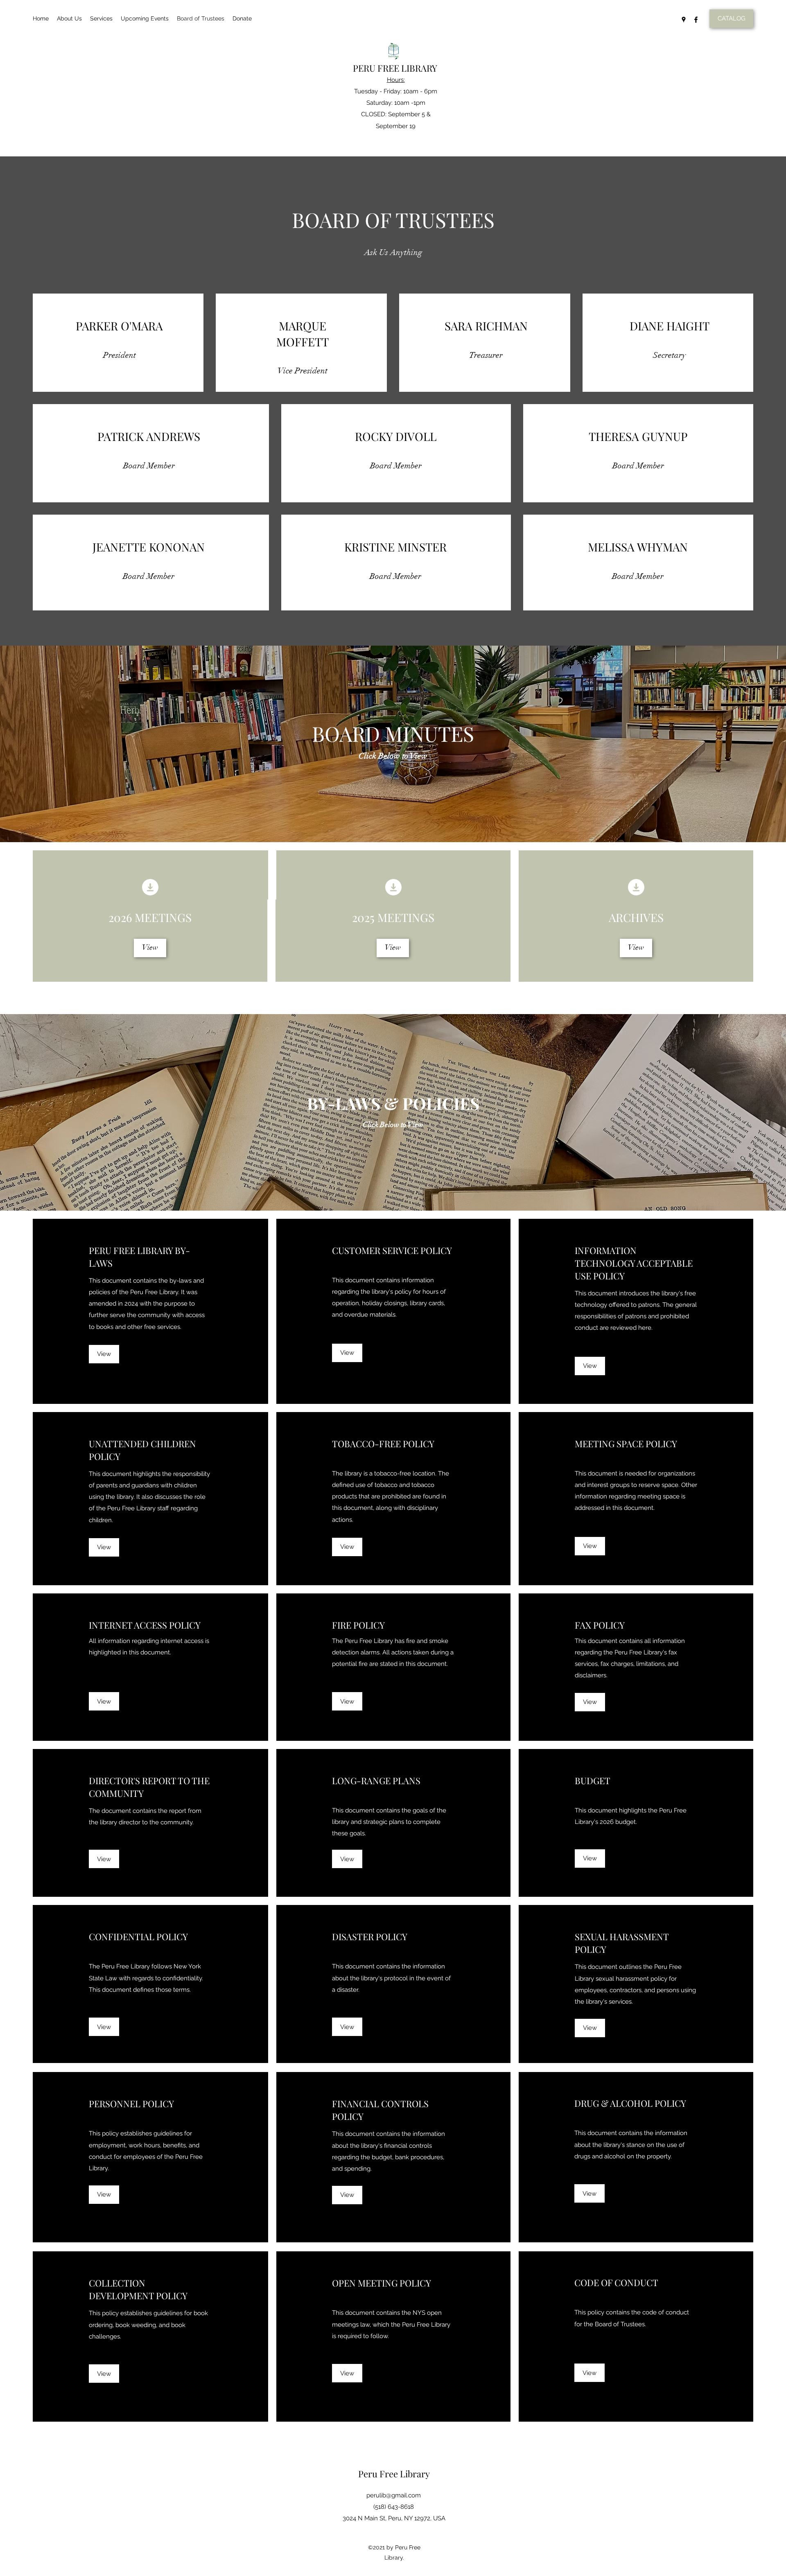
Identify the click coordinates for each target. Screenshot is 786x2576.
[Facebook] (696, 20)
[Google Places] (684, 20)
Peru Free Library (394, 2474)
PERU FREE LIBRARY (395, 68)
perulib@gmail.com (394, 2495)
